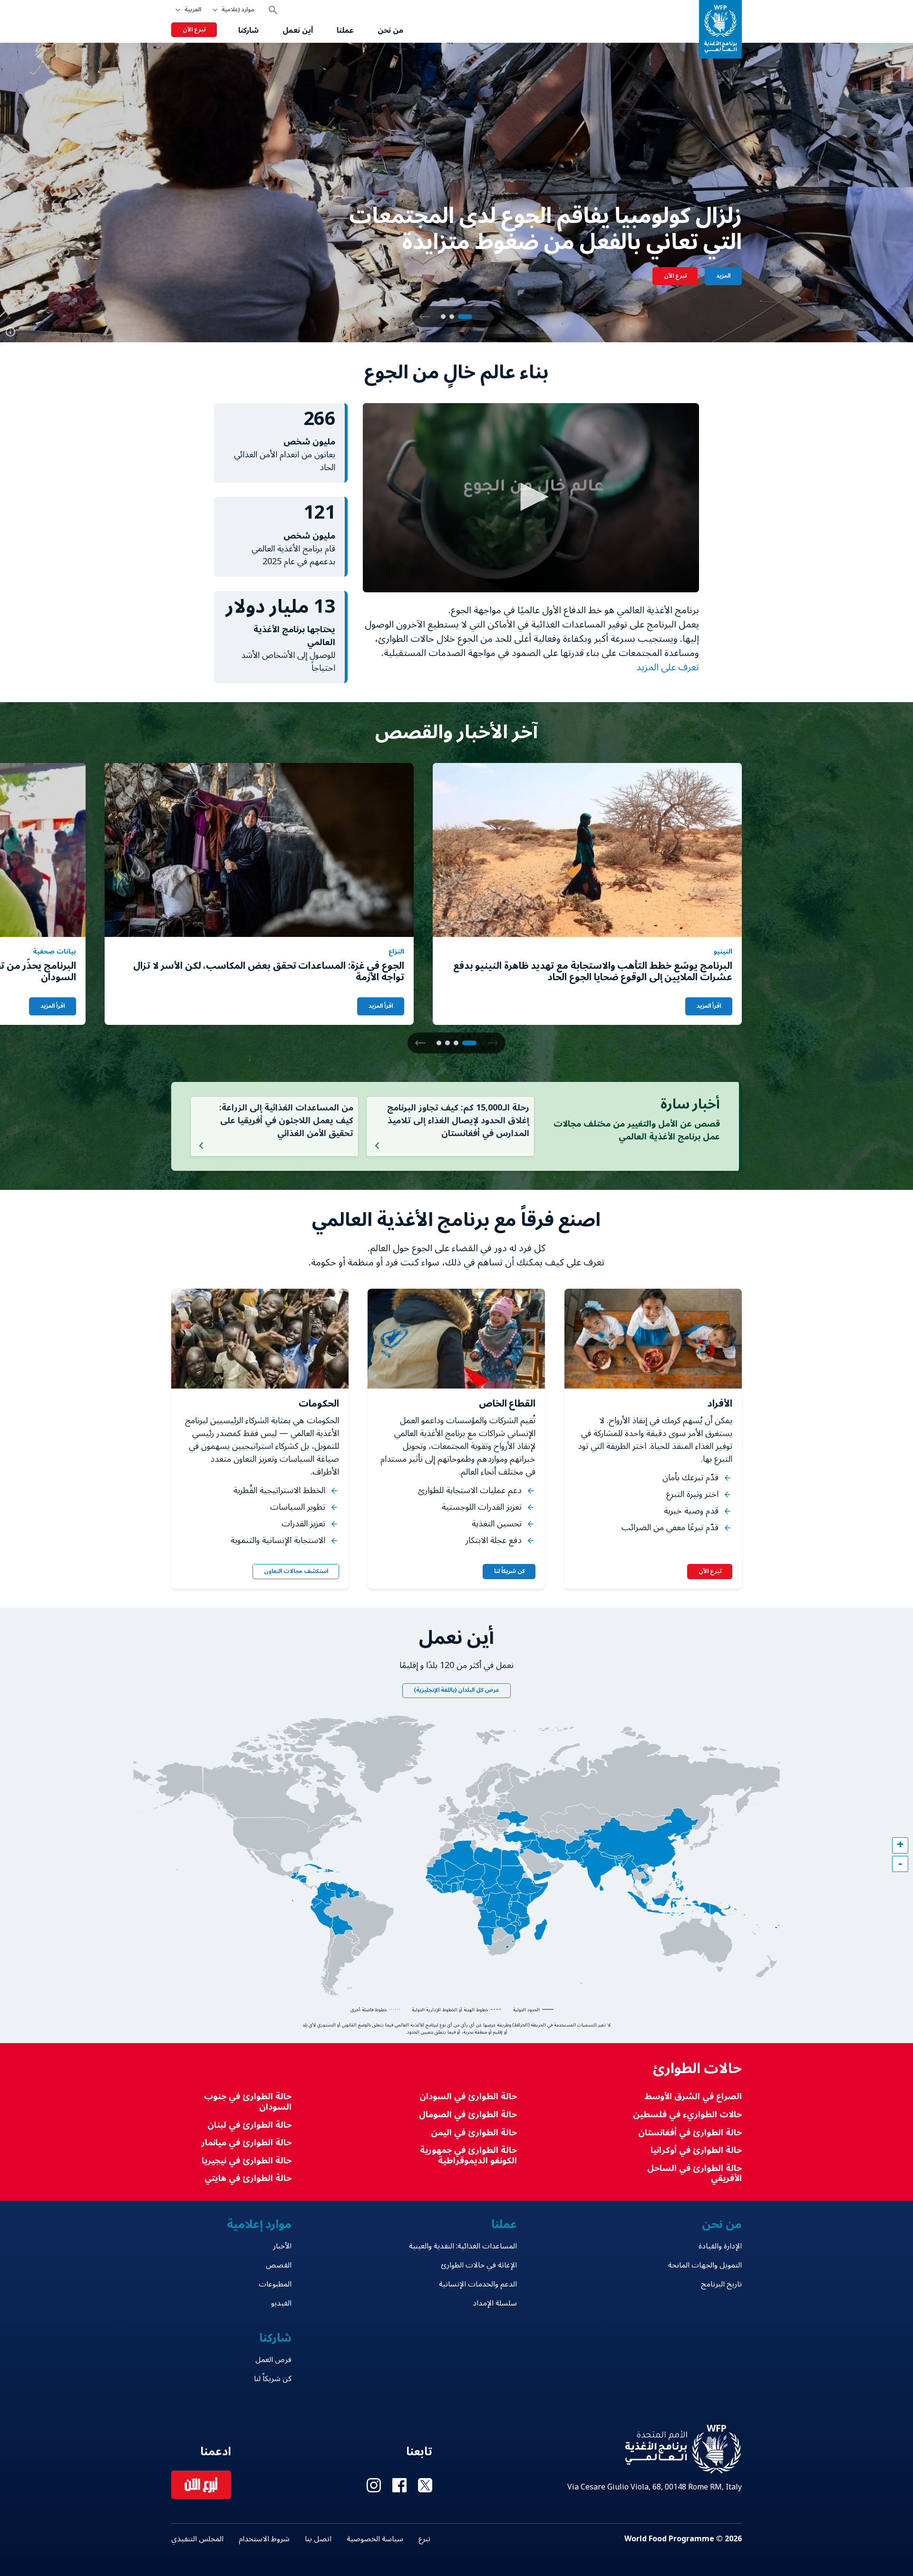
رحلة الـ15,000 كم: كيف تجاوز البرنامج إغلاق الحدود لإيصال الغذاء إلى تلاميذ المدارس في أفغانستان (458, 1120)
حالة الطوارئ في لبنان (249, 2125)
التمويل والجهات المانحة (705, 2265)
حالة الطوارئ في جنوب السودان (248, 2102)
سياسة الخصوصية (375, 2539)
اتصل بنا (318, 2539)
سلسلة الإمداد (495, 2303)
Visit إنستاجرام (374, 2485)
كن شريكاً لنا (509, 1571)
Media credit (10, 332)
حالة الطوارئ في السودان (468, 2097)
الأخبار (282, 2246)
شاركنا (248, 30)
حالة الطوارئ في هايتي (248, 2178)
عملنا (345, 30)
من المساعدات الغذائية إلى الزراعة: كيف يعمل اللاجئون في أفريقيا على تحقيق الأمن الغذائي (286, 1120)
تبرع (424, 2539)
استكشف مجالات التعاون (296, 1571)
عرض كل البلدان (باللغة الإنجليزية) (456, 1690)
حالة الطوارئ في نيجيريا (247, 2161)
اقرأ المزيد (709, 1006)
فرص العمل (273, 2360)
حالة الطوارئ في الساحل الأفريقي (694, 2174)
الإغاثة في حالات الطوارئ (479, 2265)
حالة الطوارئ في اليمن (474, 2133)
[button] (425, 317)
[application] (531, 498)
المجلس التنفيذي (197, 2539)
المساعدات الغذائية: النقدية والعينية (463, 2246)
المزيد (723, 276)
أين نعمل (298, 30)
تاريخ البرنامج (721, 2284)
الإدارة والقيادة (720, 2246)
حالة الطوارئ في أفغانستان (690, 2133)
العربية (193, 10)
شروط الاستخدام (264, 2539)
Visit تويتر (425, 2485)
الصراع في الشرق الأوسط (693, 2097)
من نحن (390, 30)
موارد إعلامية (238, 10)
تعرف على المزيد (666, 667)
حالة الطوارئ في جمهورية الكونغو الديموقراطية (468, 2156)
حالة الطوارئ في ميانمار (246, 2143)
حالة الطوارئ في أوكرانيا (696, 2150)
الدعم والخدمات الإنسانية (478, 2284)
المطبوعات (275, 2284)
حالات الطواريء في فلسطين (687, 2115)
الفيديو (281, 2303)
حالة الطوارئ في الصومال (468, 2115)
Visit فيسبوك (399, 2485)
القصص (279, 2265)
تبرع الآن (194, 30)
